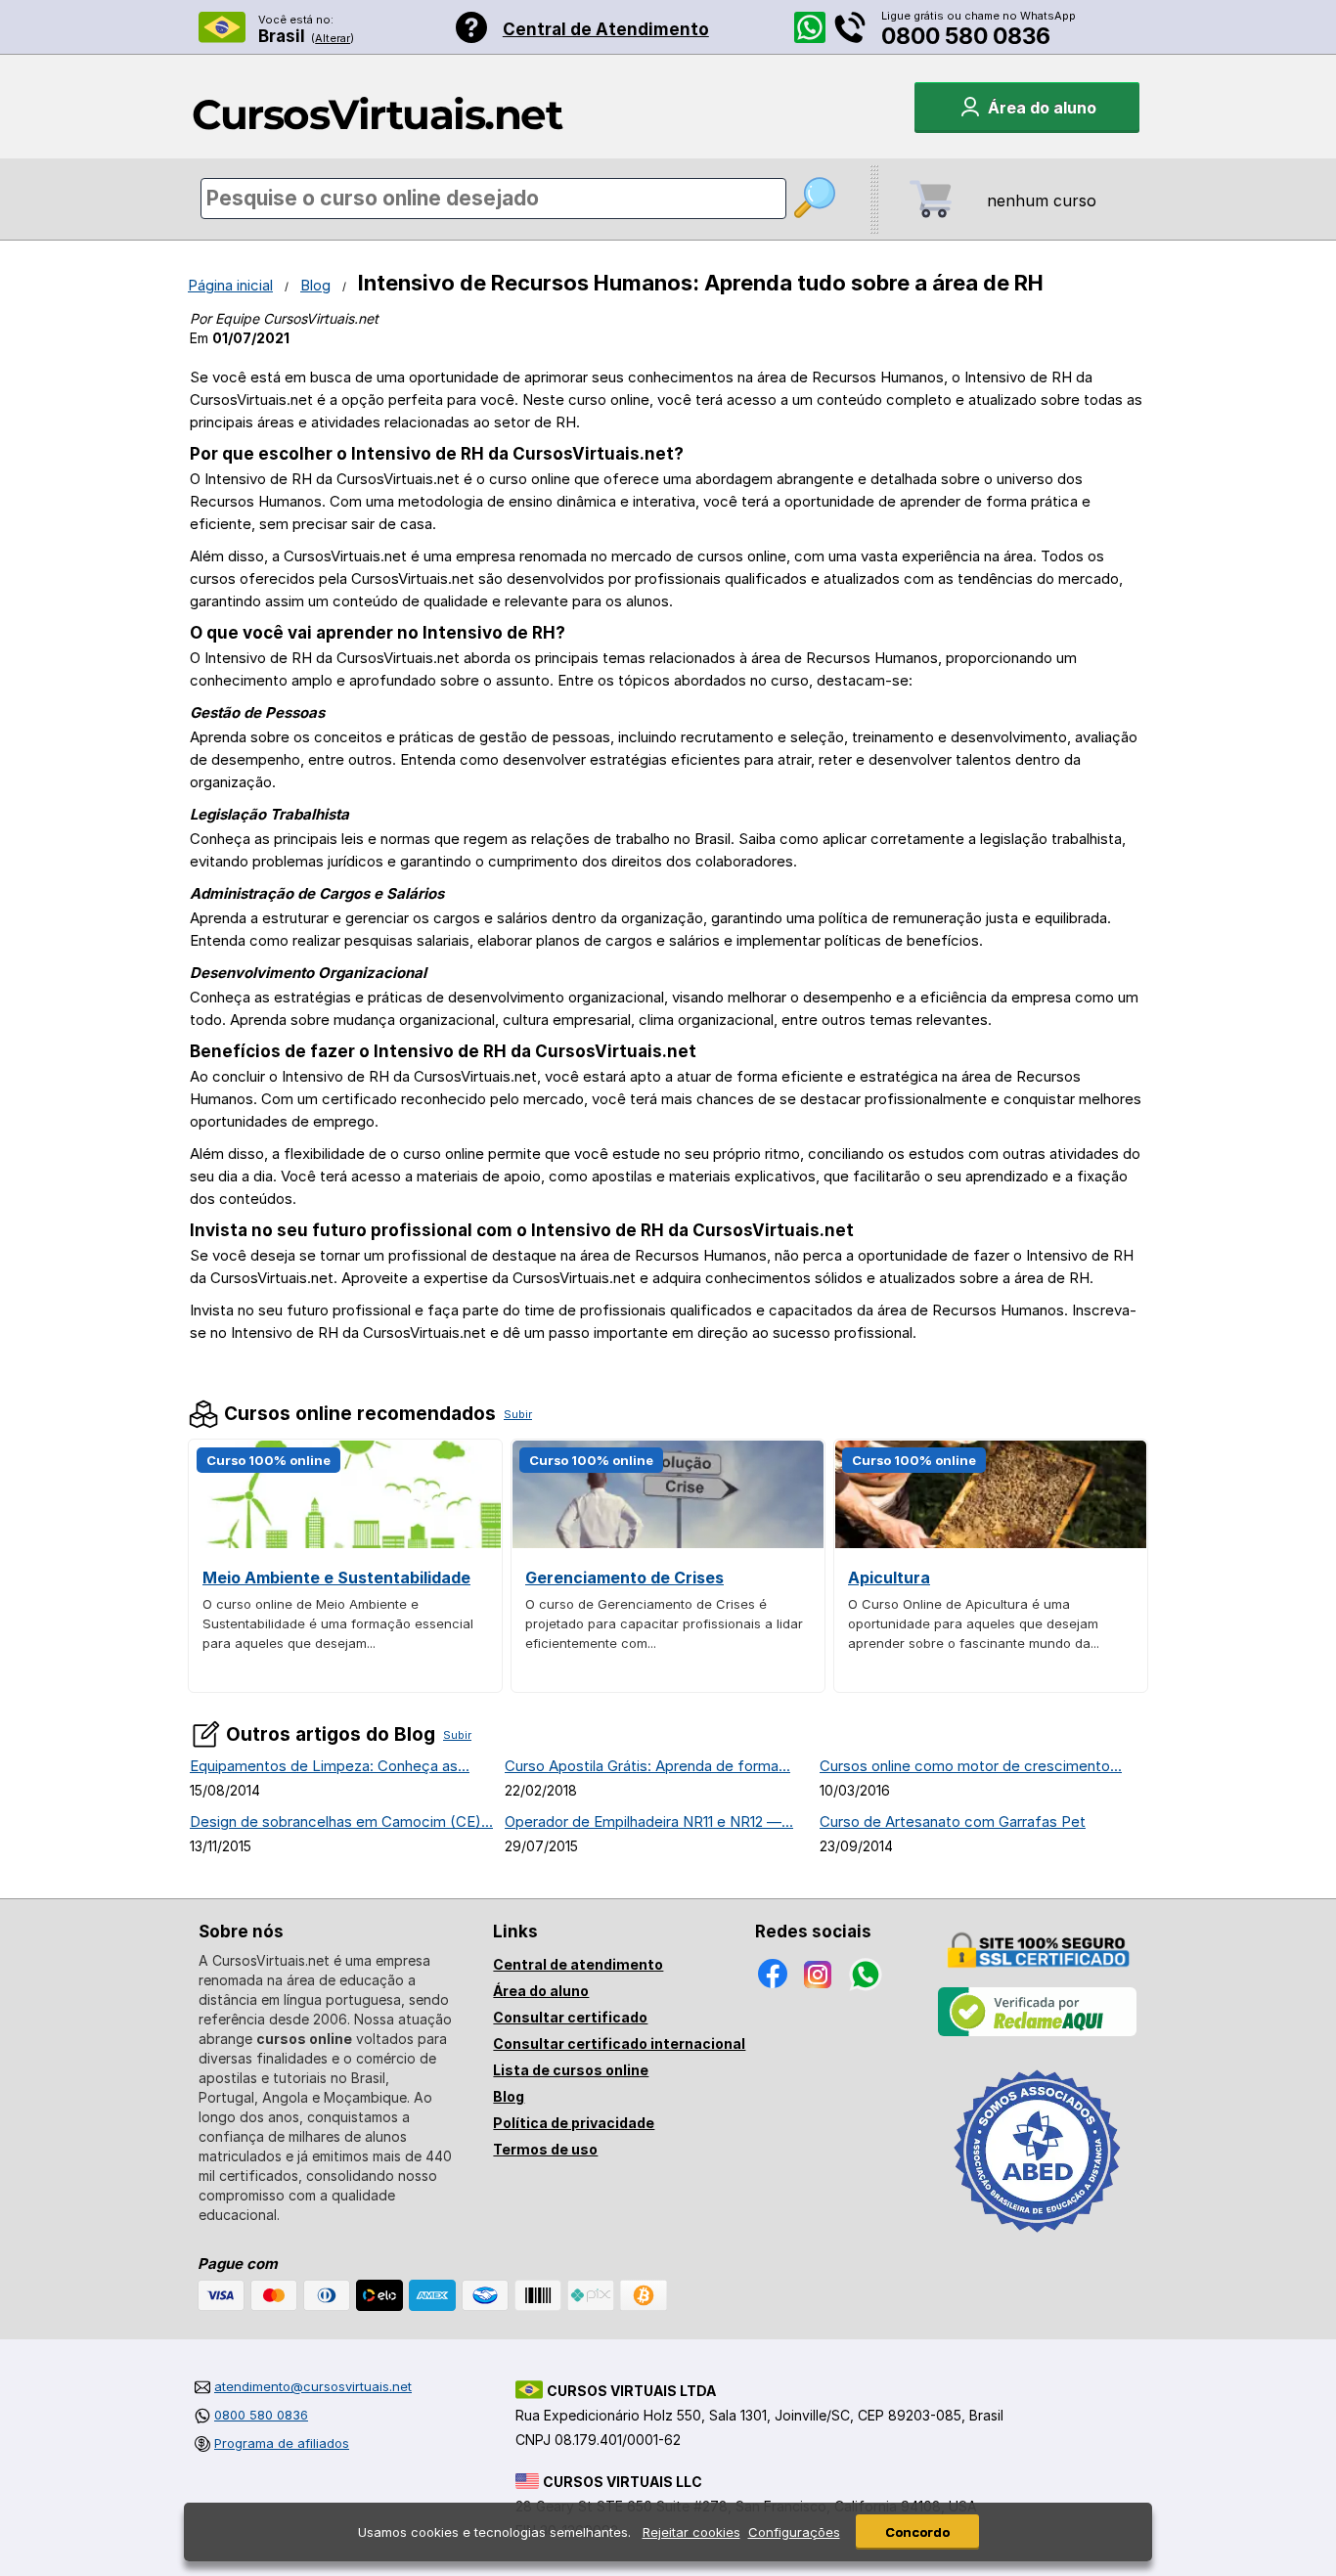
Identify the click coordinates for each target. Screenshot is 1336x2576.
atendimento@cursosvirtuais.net (313, 2386)
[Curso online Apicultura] (991, 1543)
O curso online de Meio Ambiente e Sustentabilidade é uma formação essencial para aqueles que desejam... (338, 1623)
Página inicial (230, 285)
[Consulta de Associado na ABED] (1038, 2241)
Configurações (794, 2532)
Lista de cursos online (571, 2070)
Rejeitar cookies (691, 2532)
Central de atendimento (578, 1964)
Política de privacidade (574, 2123)
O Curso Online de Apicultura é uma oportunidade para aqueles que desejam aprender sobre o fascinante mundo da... (974, 1623)
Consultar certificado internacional (619, 2043)
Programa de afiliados (282, 2443)
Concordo (917, 2532)
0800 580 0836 (966, 36)
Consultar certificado (570, 2017)
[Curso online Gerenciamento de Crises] (668, 1543)
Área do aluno (541, 1991)
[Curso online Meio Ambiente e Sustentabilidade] (345, 1543)
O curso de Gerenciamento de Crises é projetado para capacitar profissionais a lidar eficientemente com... (664, 1623)
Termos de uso (545, 2149)
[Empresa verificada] (1038, 2032)
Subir (518, 1414)
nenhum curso (1042, 200)
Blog (315, 285)
